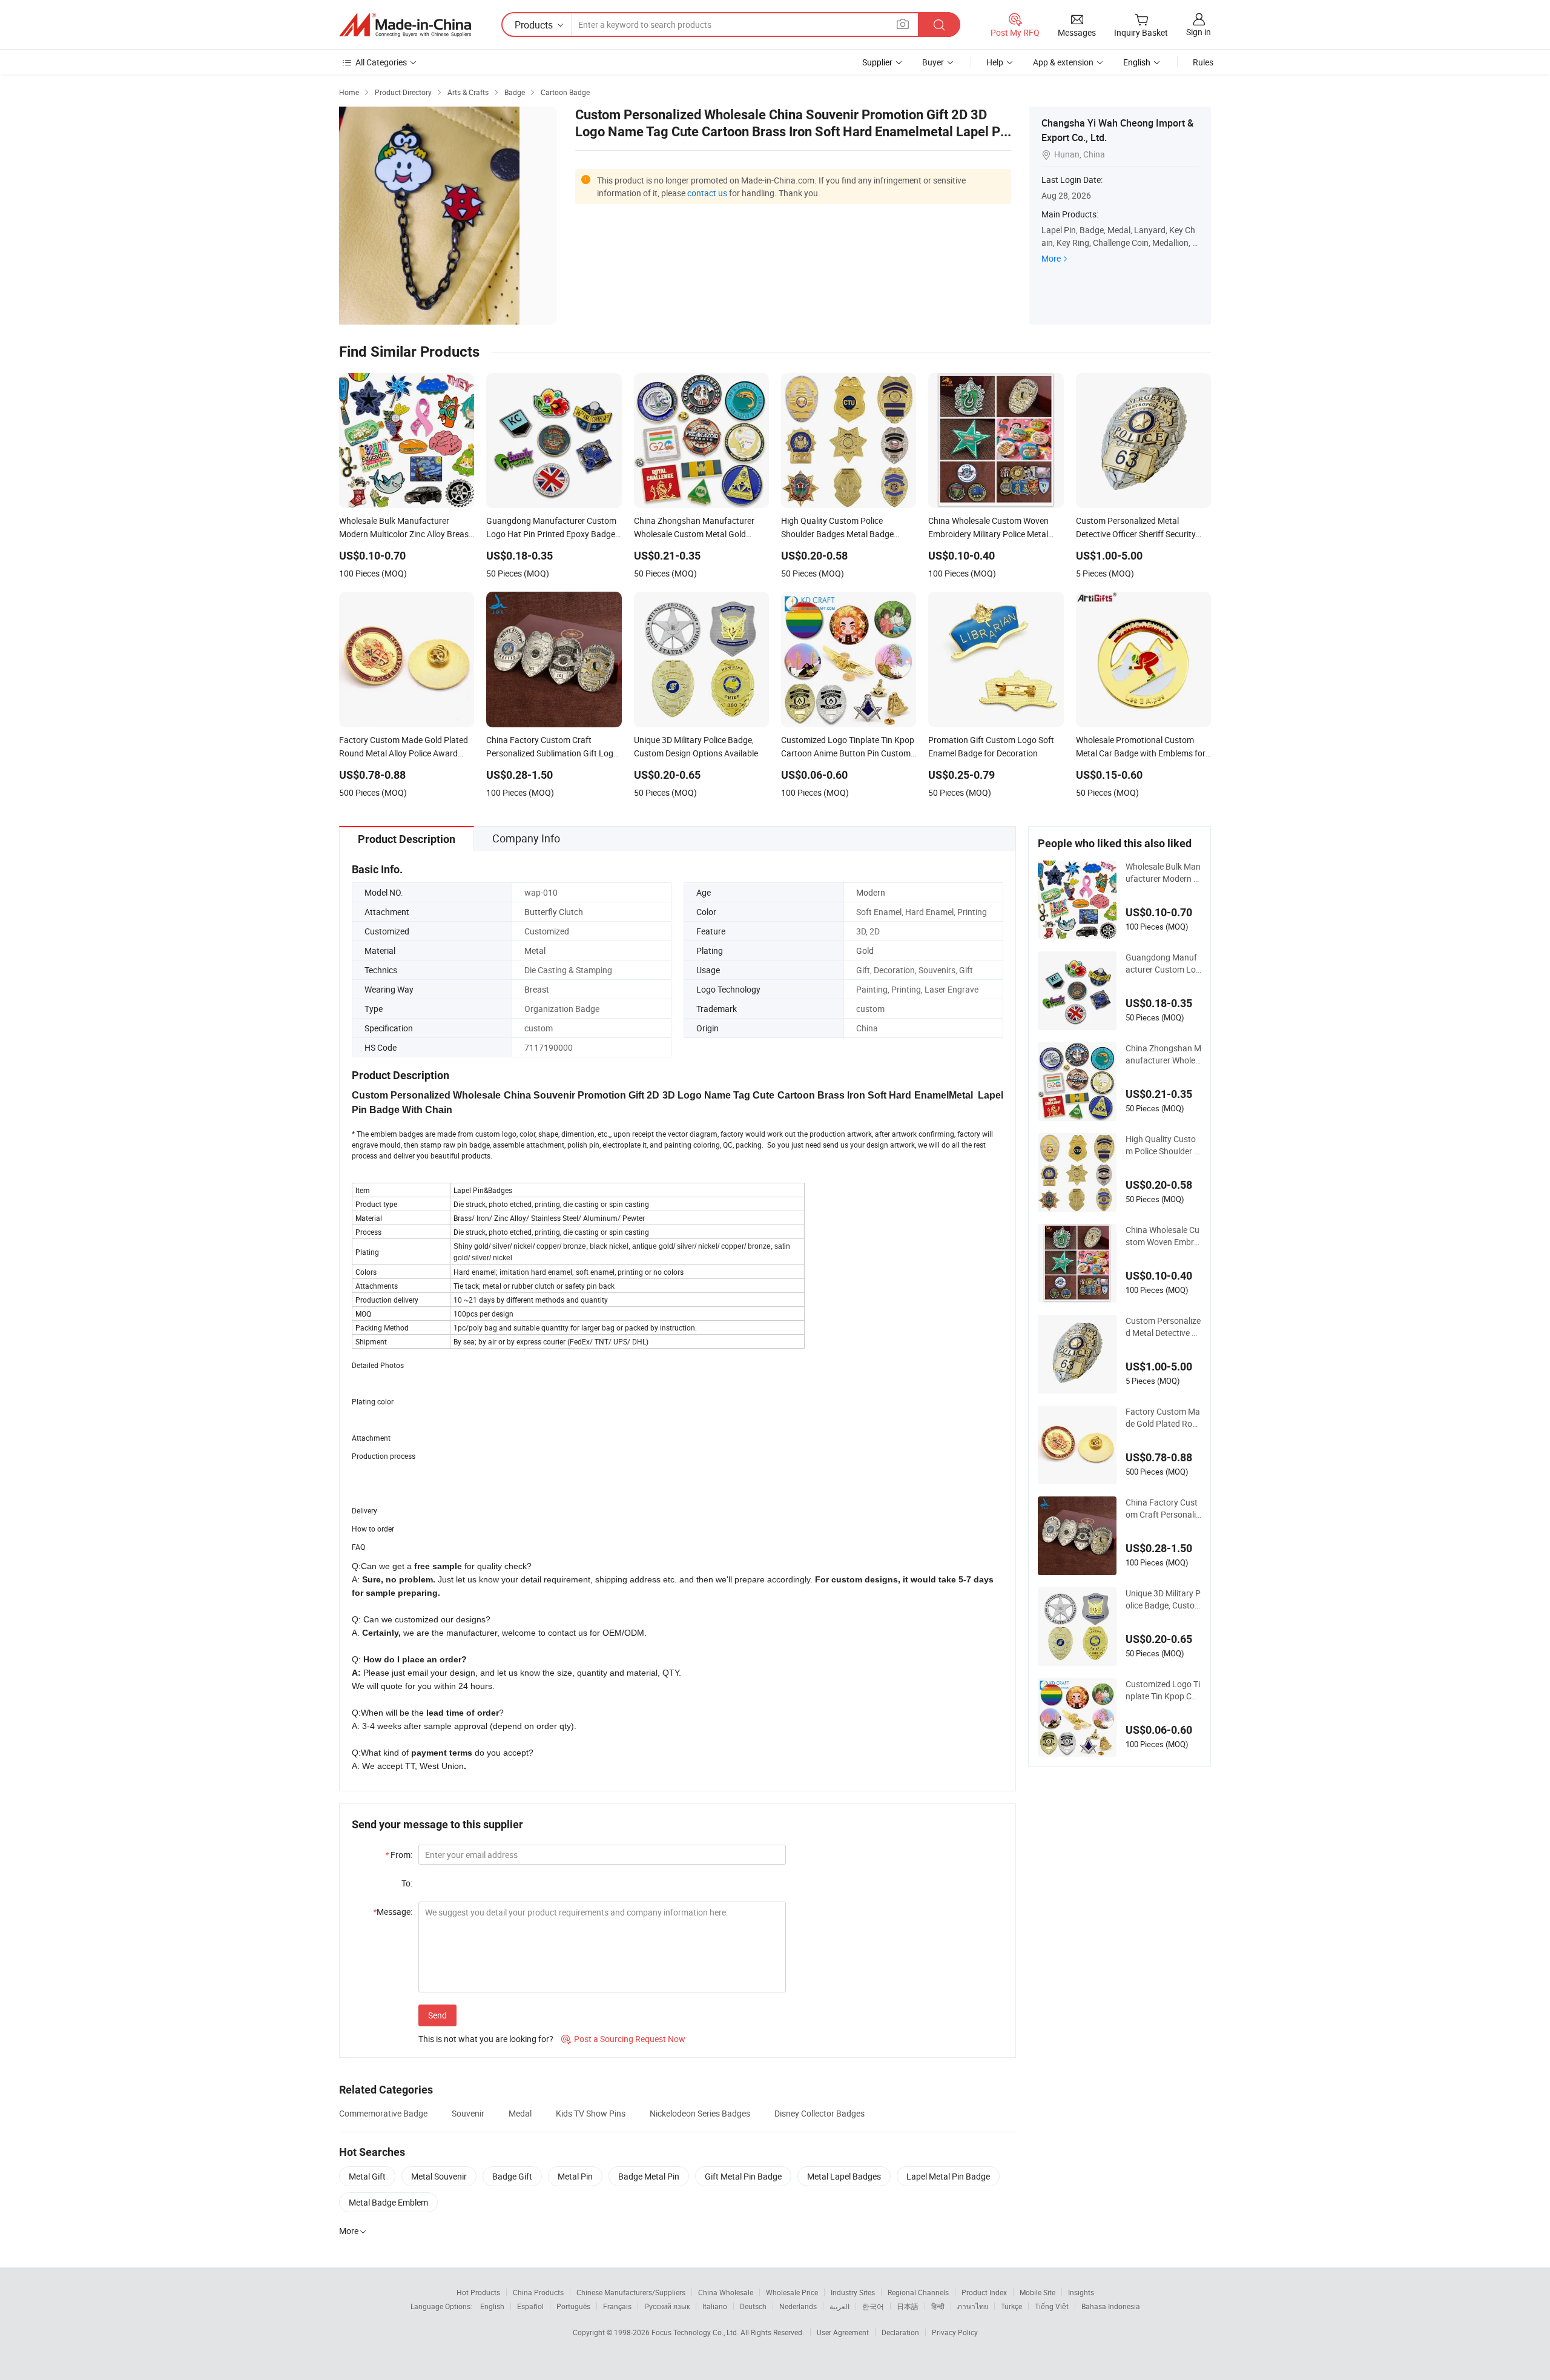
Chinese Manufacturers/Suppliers (631, 2292)
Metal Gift (367, 2176)
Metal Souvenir (439, 2176)
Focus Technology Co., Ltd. (696, 2332)
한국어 (873, 2306)
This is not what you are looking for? (486, 2039)
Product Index (984, 2292)
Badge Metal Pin (649, 2176)
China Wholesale (726, 2292)
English (492, 2306)
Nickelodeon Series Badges (700, 2113)
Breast (537, 989)
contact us (707, 193)
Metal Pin (575, 2176)
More (1051, 258)
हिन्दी (938, 2306)
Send (437, 2015)
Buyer (933, 62)
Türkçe (1011, 2306)
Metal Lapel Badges (844, 2176)
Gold (865, 950)
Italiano (715, 2306)
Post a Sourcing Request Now (623, 2039)
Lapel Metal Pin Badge (948, 2176)
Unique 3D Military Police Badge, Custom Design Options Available (1163, 1599)
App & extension (1063, 62)
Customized (547, 931)
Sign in (1199, 32)
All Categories (381, 62)
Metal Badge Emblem (388, 2202)
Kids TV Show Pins (591, 2113)
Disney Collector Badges (820, 2113)
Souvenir (468, 2113)
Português (573, 2306)
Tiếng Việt (1052, 2306)
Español (530, 2306)
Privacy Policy (955, 2332)
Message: (393, 1912)
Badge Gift (512, 2176)
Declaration (900, 2332)
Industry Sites (853, 2292)
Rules (1203, 62)
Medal (520, 2113)
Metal (535, 950)
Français (617, 2306)
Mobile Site (1037, 2292)
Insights (1081, 2292)
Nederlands (798, 2306)
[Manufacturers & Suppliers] (405, 25)
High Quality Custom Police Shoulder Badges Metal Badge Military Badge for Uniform (1162, 1145)
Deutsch (753, 2306)
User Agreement (843, 2332)
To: (407, 1883)
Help (995, 62)
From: (399, 1855)
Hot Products (478, 2292)
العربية (839, 2306)
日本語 (908, 2306)
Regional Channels (918, 2292)
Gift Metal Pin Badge (743, 2176)
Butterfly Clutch (554, 912)
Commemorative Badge (383, 2113)
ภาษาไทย (973, 2306)
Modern (871, 892)
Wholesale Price (792, 2292)
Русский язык (667, 2306)
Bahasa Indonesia (1111, 2306)
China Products (538, 2292)
